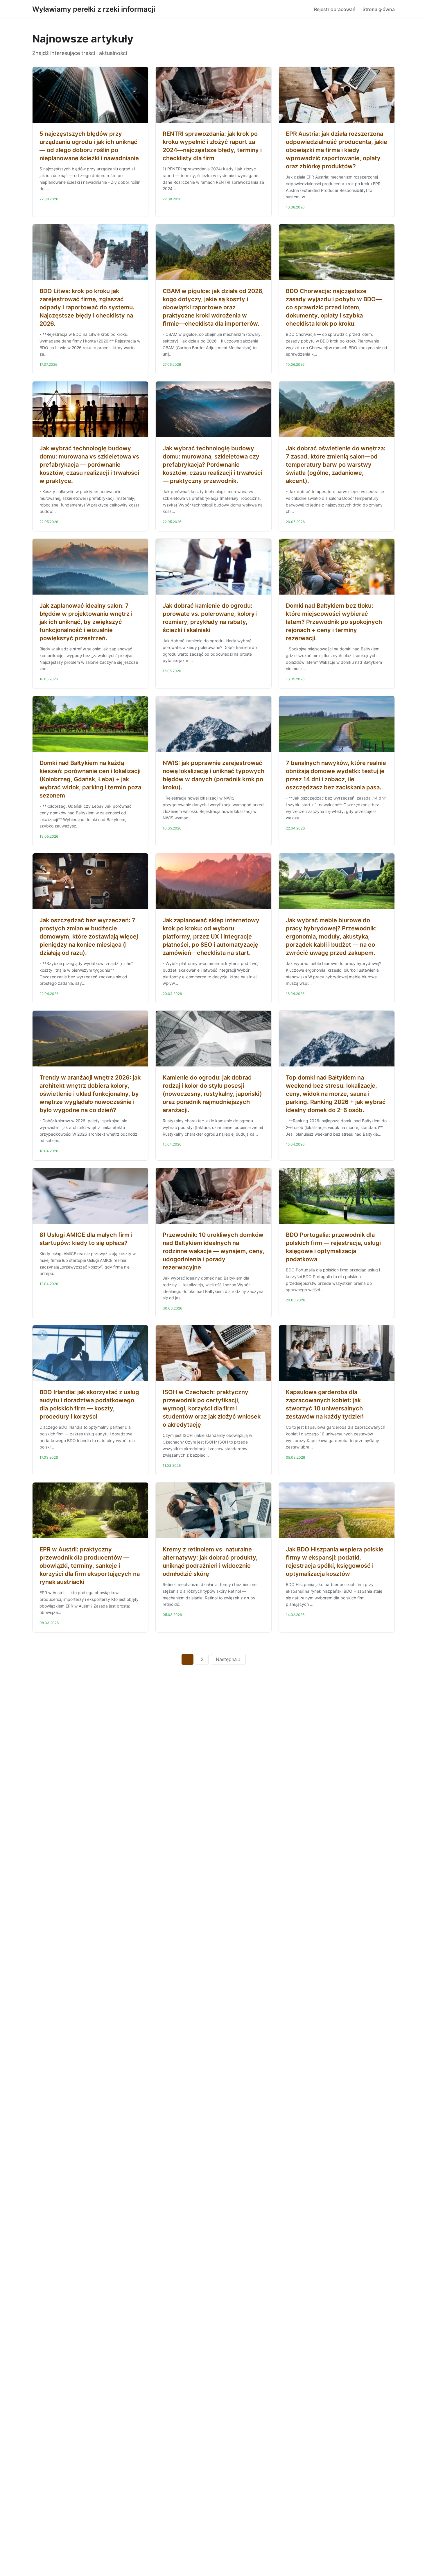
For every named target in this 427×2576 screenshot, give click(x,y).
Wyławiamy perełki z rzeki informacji (94, 9)
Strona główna (379, 9)
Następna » (228, 1659)
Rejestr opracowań (335, 9)
